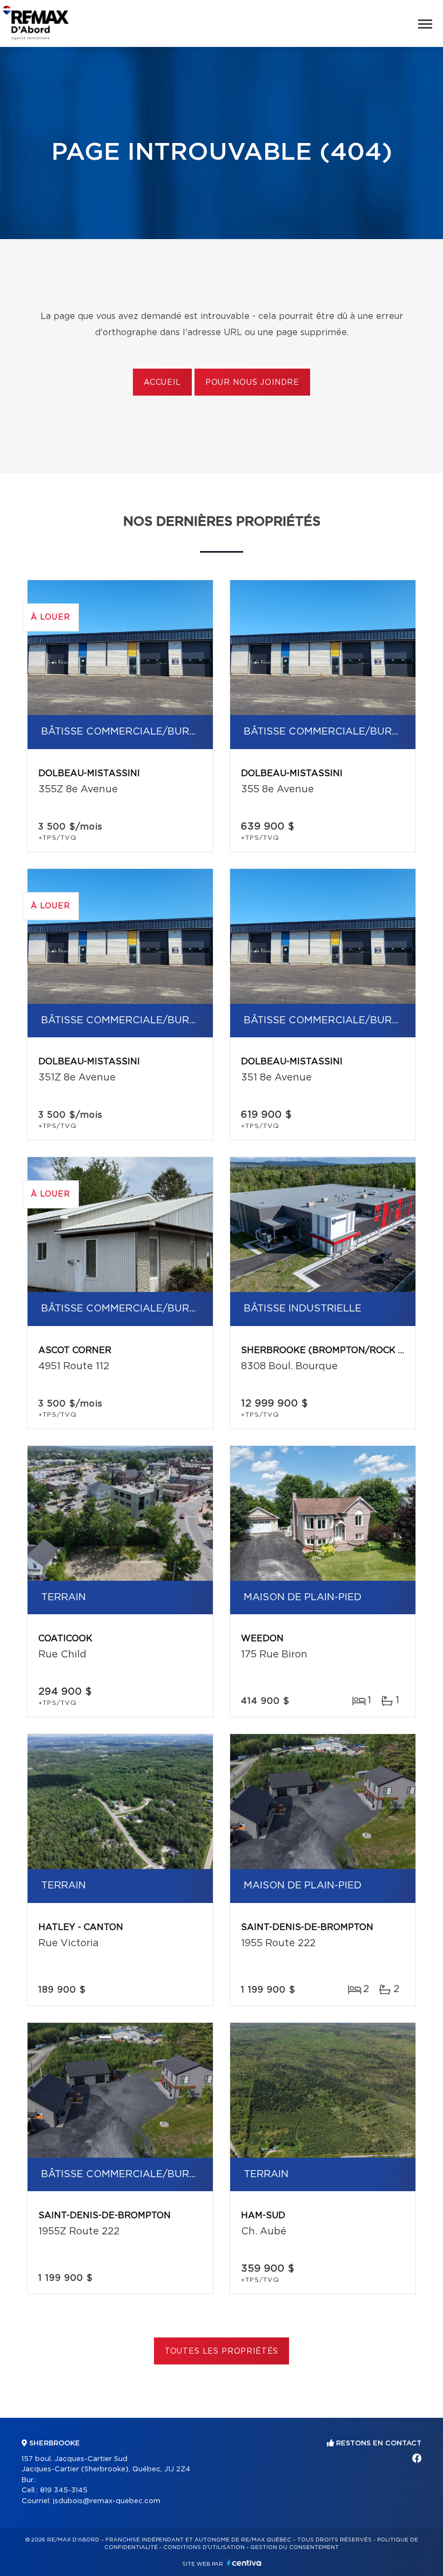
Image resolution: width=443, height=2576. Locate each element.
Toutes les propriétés (222, 2351)
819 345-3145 (64, 2490)
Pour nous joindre (252, 383)
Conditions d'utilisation (204, 2547)
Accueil (162, 383)
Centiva (244, 2563)
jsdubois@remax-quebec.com (107, 2501)
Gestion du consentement (294, 2547)
